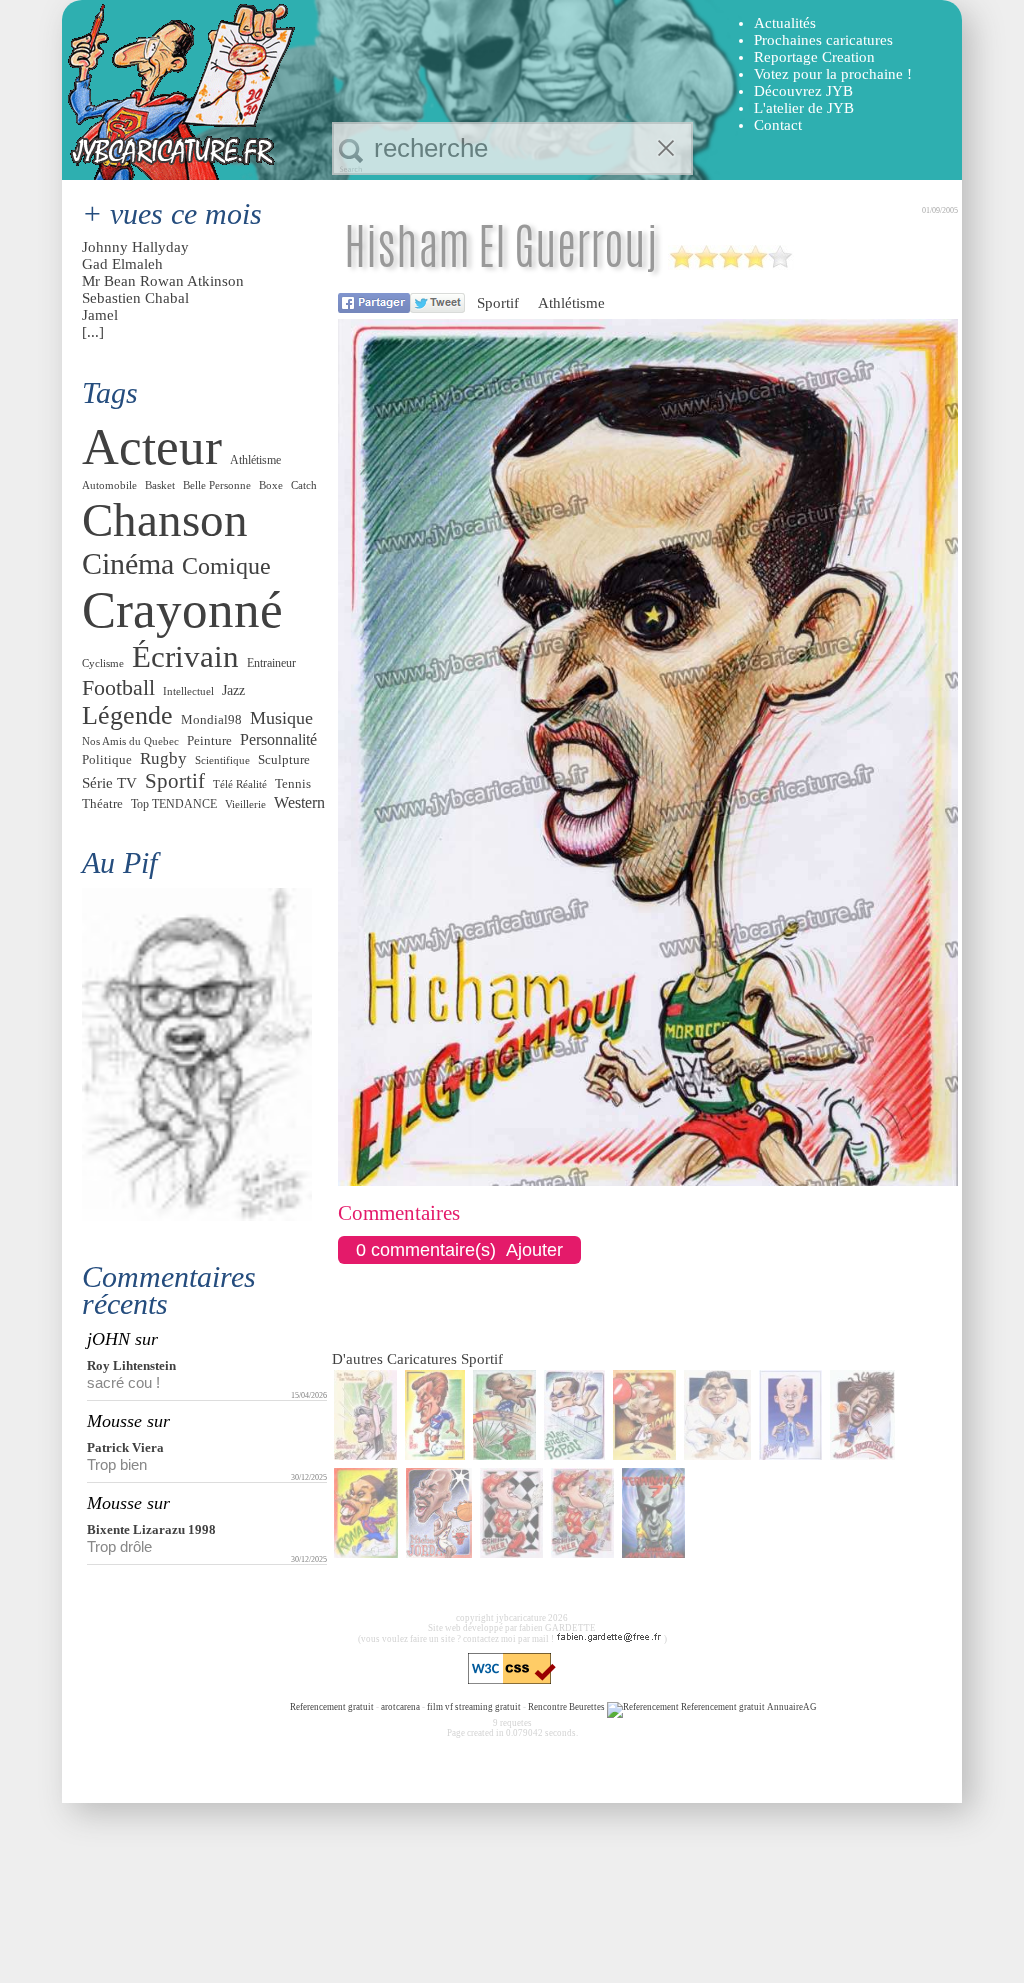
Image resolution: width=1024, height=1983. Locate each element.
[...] (93, 332)
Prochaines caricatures (823, 40)
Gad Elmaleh (122, 264)
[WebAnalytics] (249, 1707)
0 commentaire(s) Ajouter (459, 1250)
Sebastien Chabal (135, 298)
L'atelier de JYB (804, 108)
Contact (778, 125)
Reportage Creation (814, 57)
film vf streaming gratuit (474, 1707)
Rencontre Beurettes (566, 1707)
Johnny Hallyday (135, 247)
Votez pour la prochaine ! (833, 74)
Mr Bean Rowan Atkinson (163, 281)
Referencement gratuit (332, 1707)
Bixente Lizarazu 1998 (151, 1529)
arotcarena (400, 1707)
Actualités (785, 23)
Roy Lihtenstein (131, 1365)
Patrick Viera (125, 1447)
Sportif (498, 303)
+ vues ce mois (172, 213)
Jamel (100, 315)
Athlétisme (571, 303)
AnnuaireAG (792, 1707)
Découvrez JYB (803, 91)
